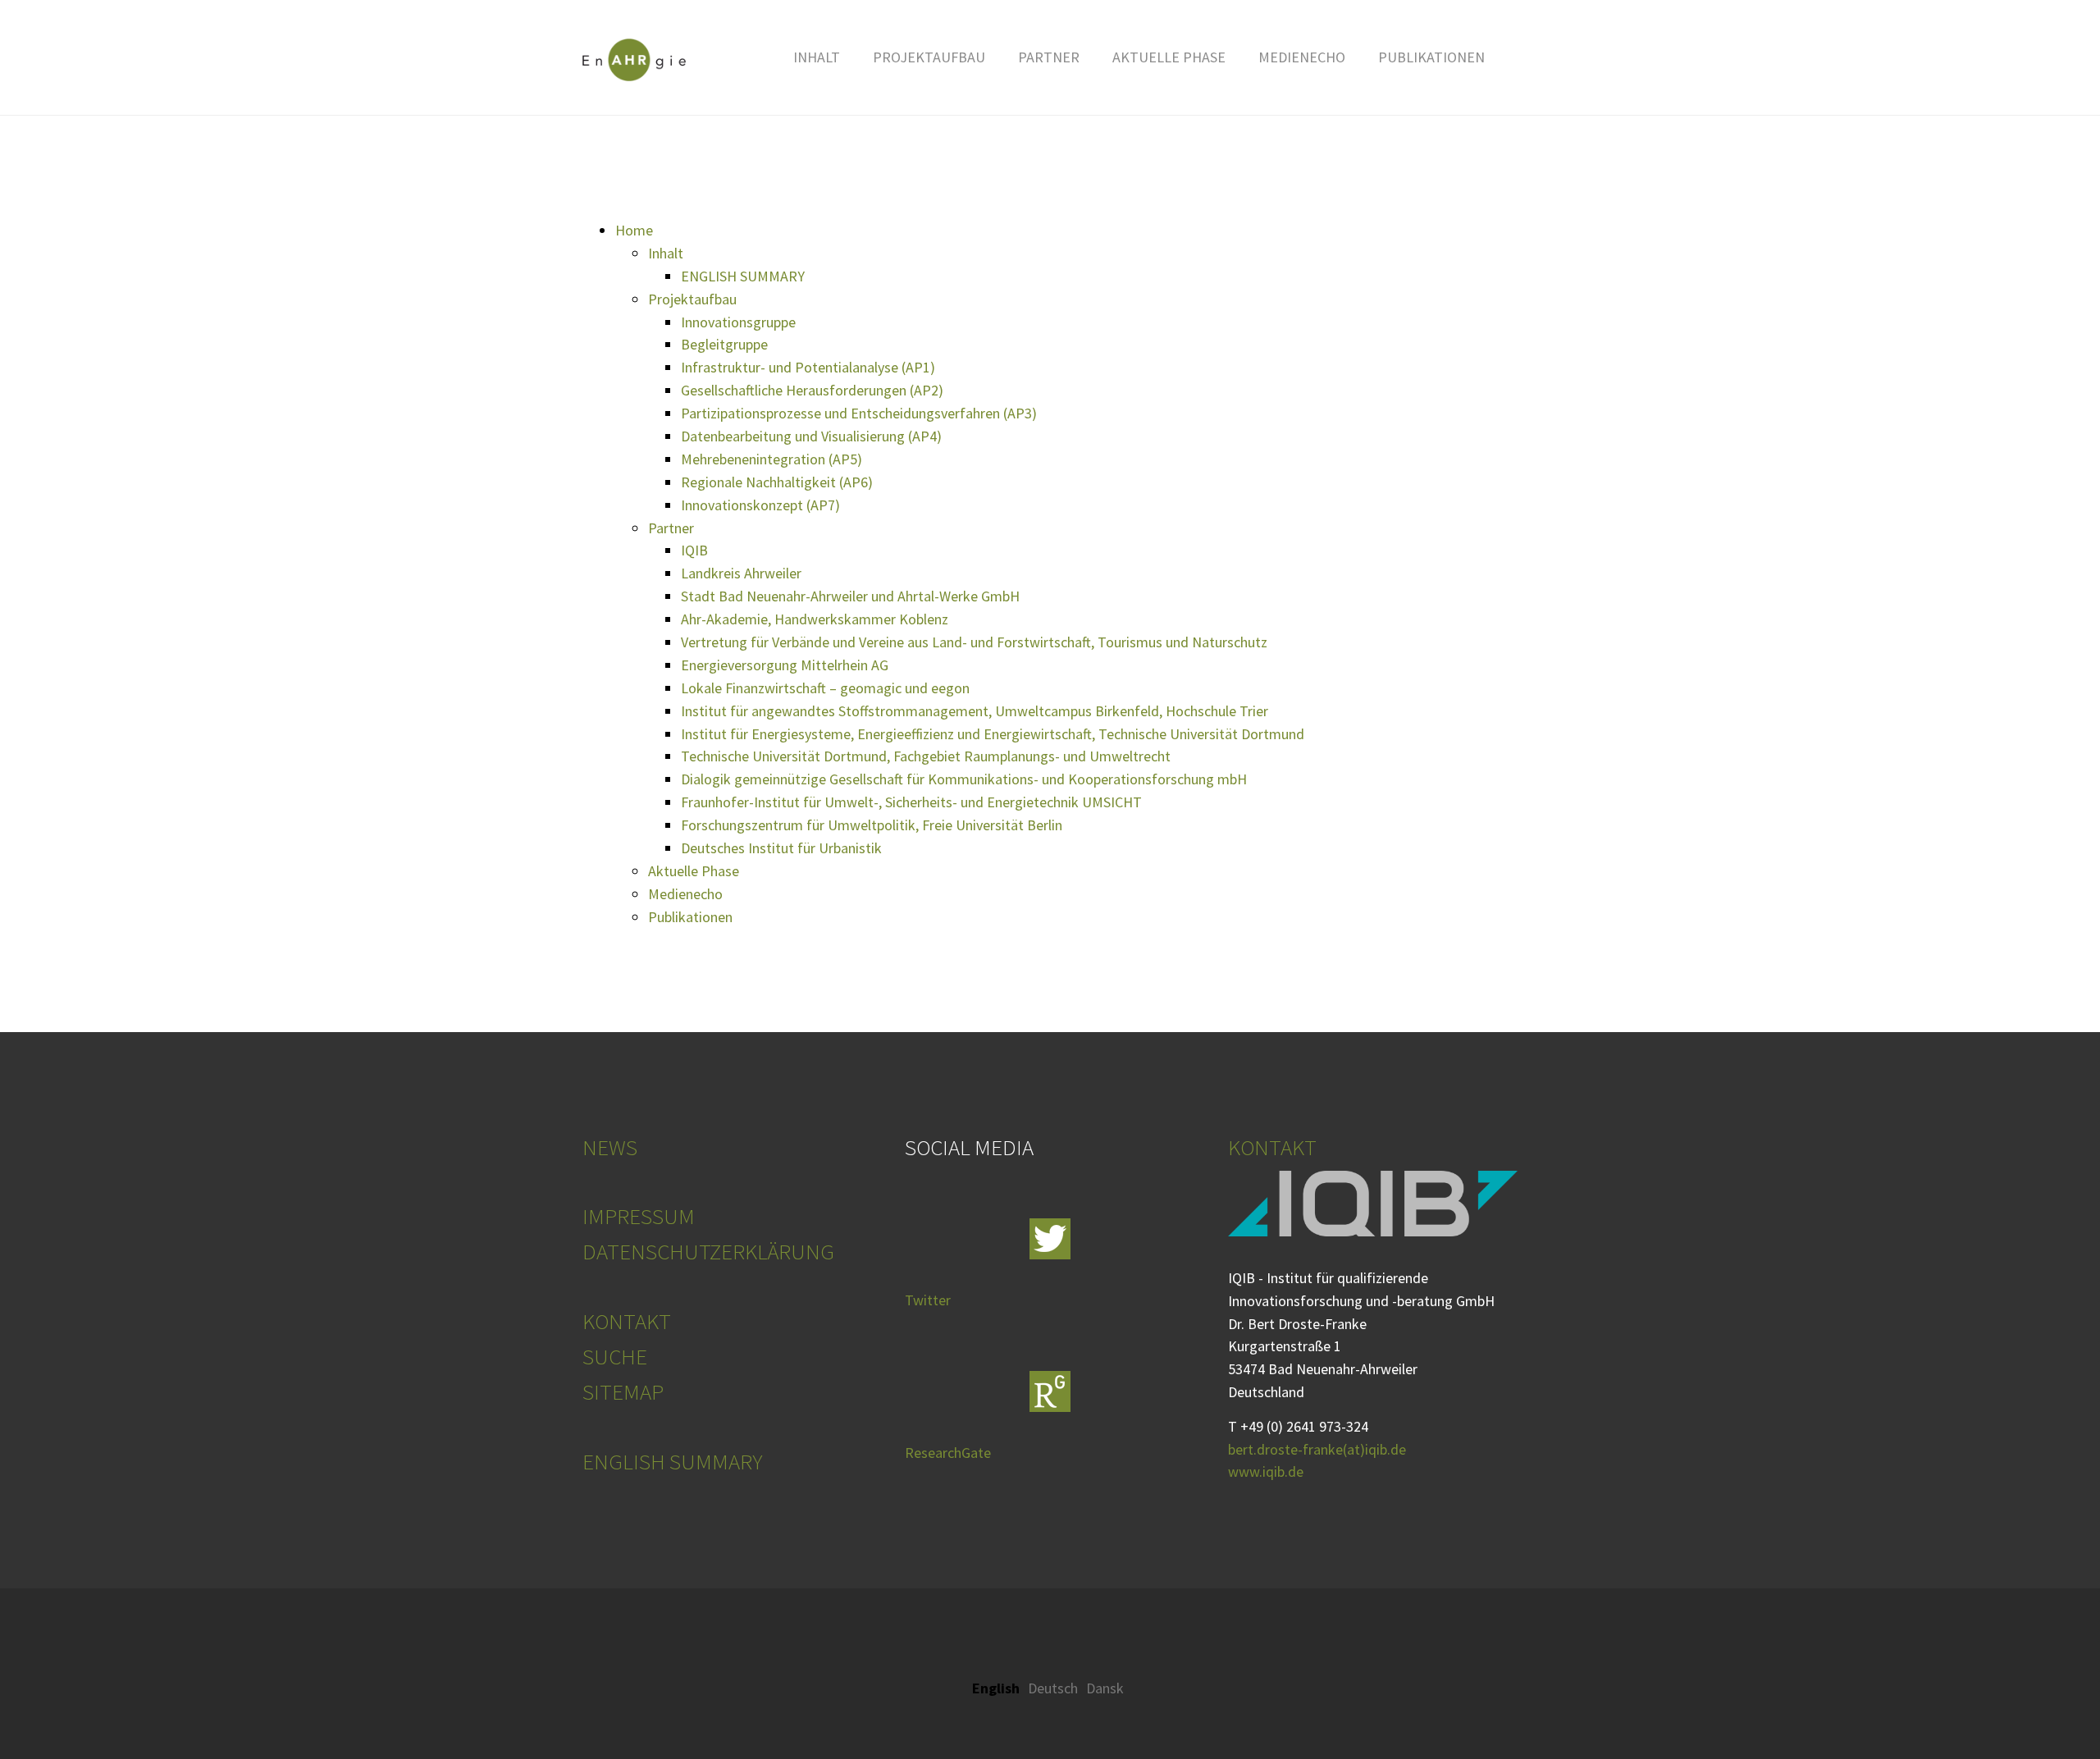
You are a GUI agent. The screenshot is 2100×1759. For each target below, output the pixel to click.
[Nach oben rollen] (2045, 1704)
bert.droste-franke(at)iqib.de (1317, 1449)
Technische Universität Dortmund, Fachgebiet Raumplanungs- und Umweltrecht (926, 756)
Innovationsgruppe (738, 322)
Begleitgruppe (724, 344)
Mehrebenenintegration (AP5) (772, 459)
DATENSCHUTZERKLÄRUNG (708, 1251)
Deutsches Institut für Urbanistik (781, 848)
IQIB (694, 550)
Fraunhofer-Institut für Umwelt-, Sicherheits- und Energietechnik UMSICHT (911, 802)
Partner (671, 528)
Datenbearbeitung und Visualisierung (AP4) (811, 436)
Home (634, 230)
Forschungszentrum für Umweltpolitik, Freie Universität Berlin (872, 825)
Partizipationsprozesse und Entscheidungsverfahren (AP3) (859, 413)
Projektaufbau (692, 299)
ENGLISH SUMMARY (743, 276)
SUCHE (615, 1356)
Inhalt (666, 253)
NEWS (610, 1147)
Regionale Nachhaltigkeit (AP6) (777, 482)
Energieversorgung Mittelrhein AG (785, 665)
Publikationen (690, 917)
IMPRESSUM (639, 1216)
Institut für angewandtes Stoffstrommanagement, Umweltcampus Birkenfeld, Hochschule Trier (975, 711)
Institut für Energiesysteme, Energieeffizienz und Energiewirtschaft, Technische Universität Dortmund (993, 734)
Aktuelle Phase (694, 871)
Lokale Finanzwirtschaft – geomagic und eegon (825, 688)
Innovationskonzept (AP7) (760, 505)
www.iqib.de (1266, 1471)
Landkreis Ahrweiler (741, 573)
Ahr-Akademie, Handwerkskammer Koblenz (815, 619)
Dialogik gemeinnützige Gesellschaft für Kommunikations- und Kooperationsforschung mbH (964, 779)
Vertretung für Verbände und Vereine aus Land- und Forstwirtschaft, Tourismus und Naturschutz (974, 642)
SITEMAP (623, 1391)
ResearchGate (948, 1453)
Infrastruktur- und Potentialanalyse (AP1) (808, 367)
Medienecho (685, 894)
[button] (817, 57)
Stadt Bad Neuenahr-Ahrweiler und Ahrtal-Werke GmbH (850, 596)
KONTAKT (627, 1321)
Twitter (928, 1300)
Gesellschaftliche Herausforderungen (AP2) (812, 390)
